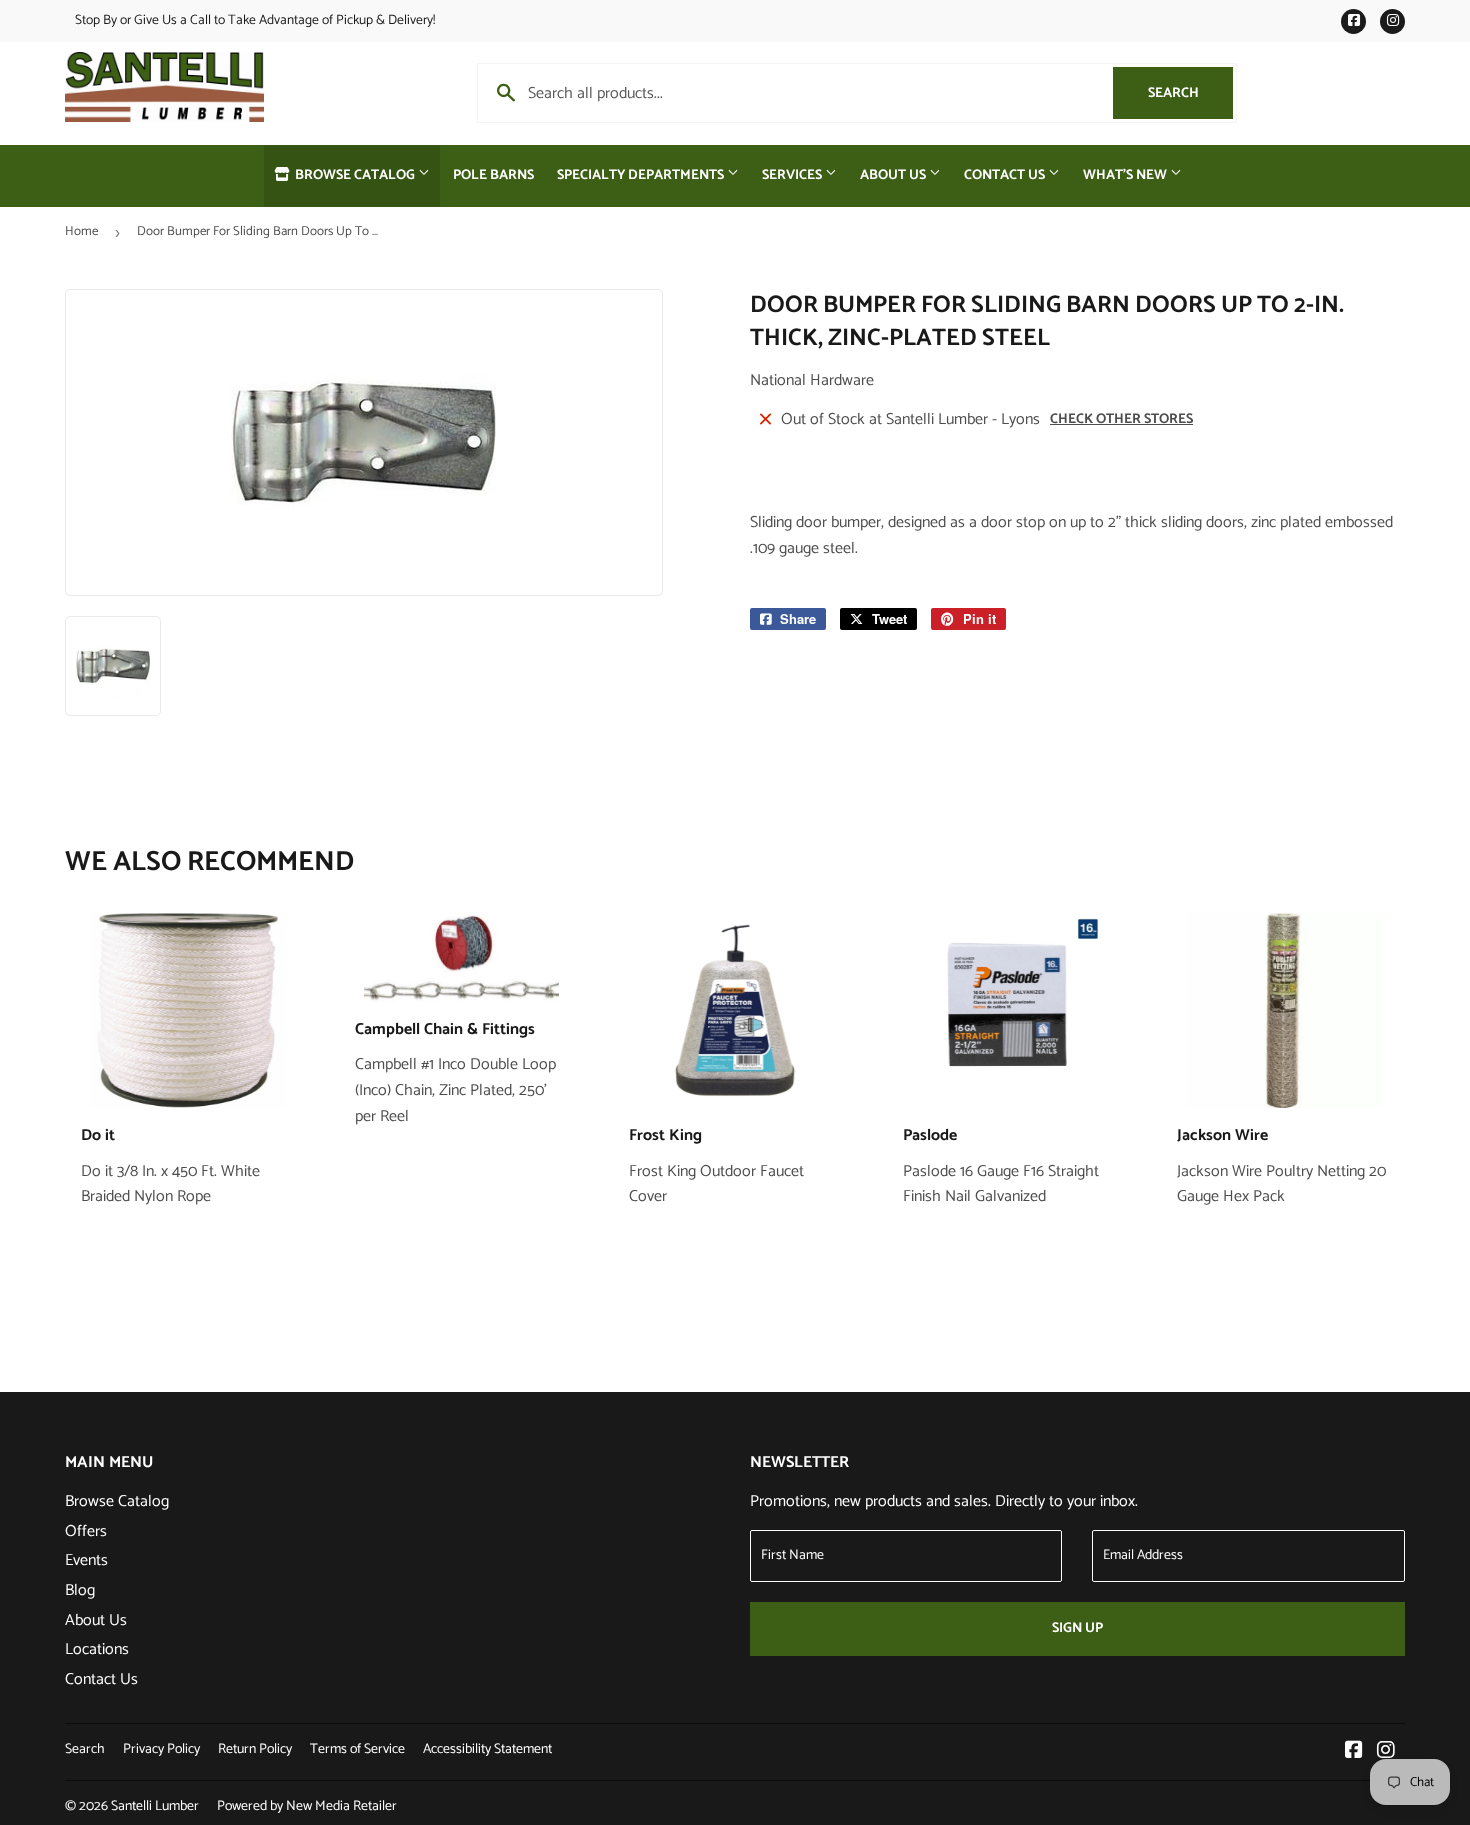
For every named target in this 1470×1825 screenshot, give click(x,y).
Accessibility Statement (487, 1749)
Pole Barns (493, 175)
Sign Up (1077, 1628)
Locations (97, 1649)
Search (1190, 93)
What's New (1126, 175)
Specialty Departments (642, 175)
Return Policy (255, 1749)
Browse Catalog (355, 175)
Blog (80, 1590)
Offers (86, 1531)
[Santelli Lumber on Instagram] (1386, 1752)
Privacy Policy (161, 1749)
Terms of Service (357, 1749)
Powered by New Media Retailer (307, 1806)
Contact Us (1006, 175)
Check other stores (1121, 419)
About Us (894, 175)
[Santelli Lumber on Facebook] (1354, 1752)
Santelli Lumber (155, 1806)
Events (86, 1560)
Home (81, 231)
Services (793, 175)
